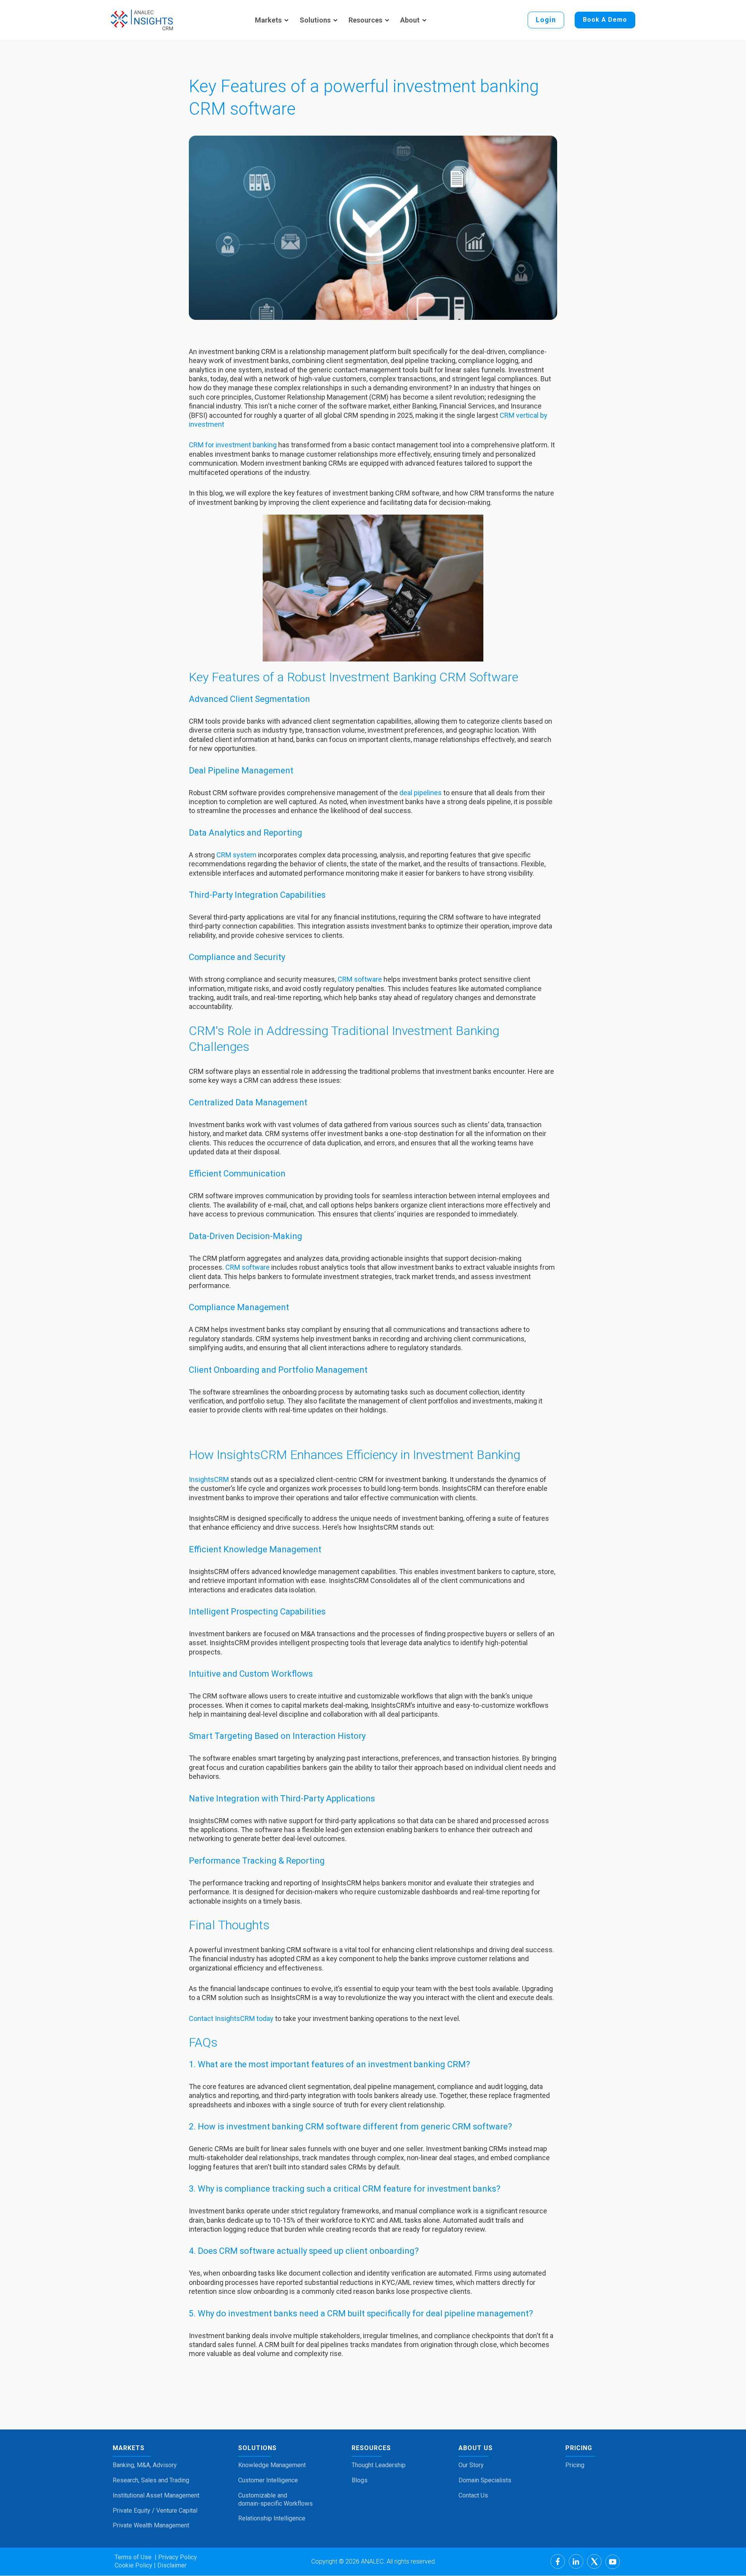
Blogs (360, 2480)
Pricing (575, 2465)
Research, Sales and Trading (151, 2480)
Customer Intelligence (268, 2480)
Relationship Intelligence (272, 2518)
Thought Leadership (379, 2465)
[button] (271, 20)
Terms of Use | (136, 2557)
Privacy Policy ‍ (177, 2557)
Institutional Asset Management (156, 2495)
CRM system (236, 855)
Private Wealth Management (151, 2525)
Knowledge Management (272, 2465)
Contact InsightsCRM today (231, 2018)
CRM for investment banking (233, 445)
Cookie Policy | (135, 2565)
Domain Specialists (485, 2480)
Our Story (471, 2465)
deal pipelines (421, 793)
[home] (142, 20)
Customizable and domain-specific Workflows (275, 2499)
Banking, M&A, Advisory (145, 2465)
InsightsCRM (210, 1479)
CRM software (360, 979)
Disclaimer (171, 2565)
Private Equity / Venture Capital (155, 2511)
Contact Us (473, 2495)
